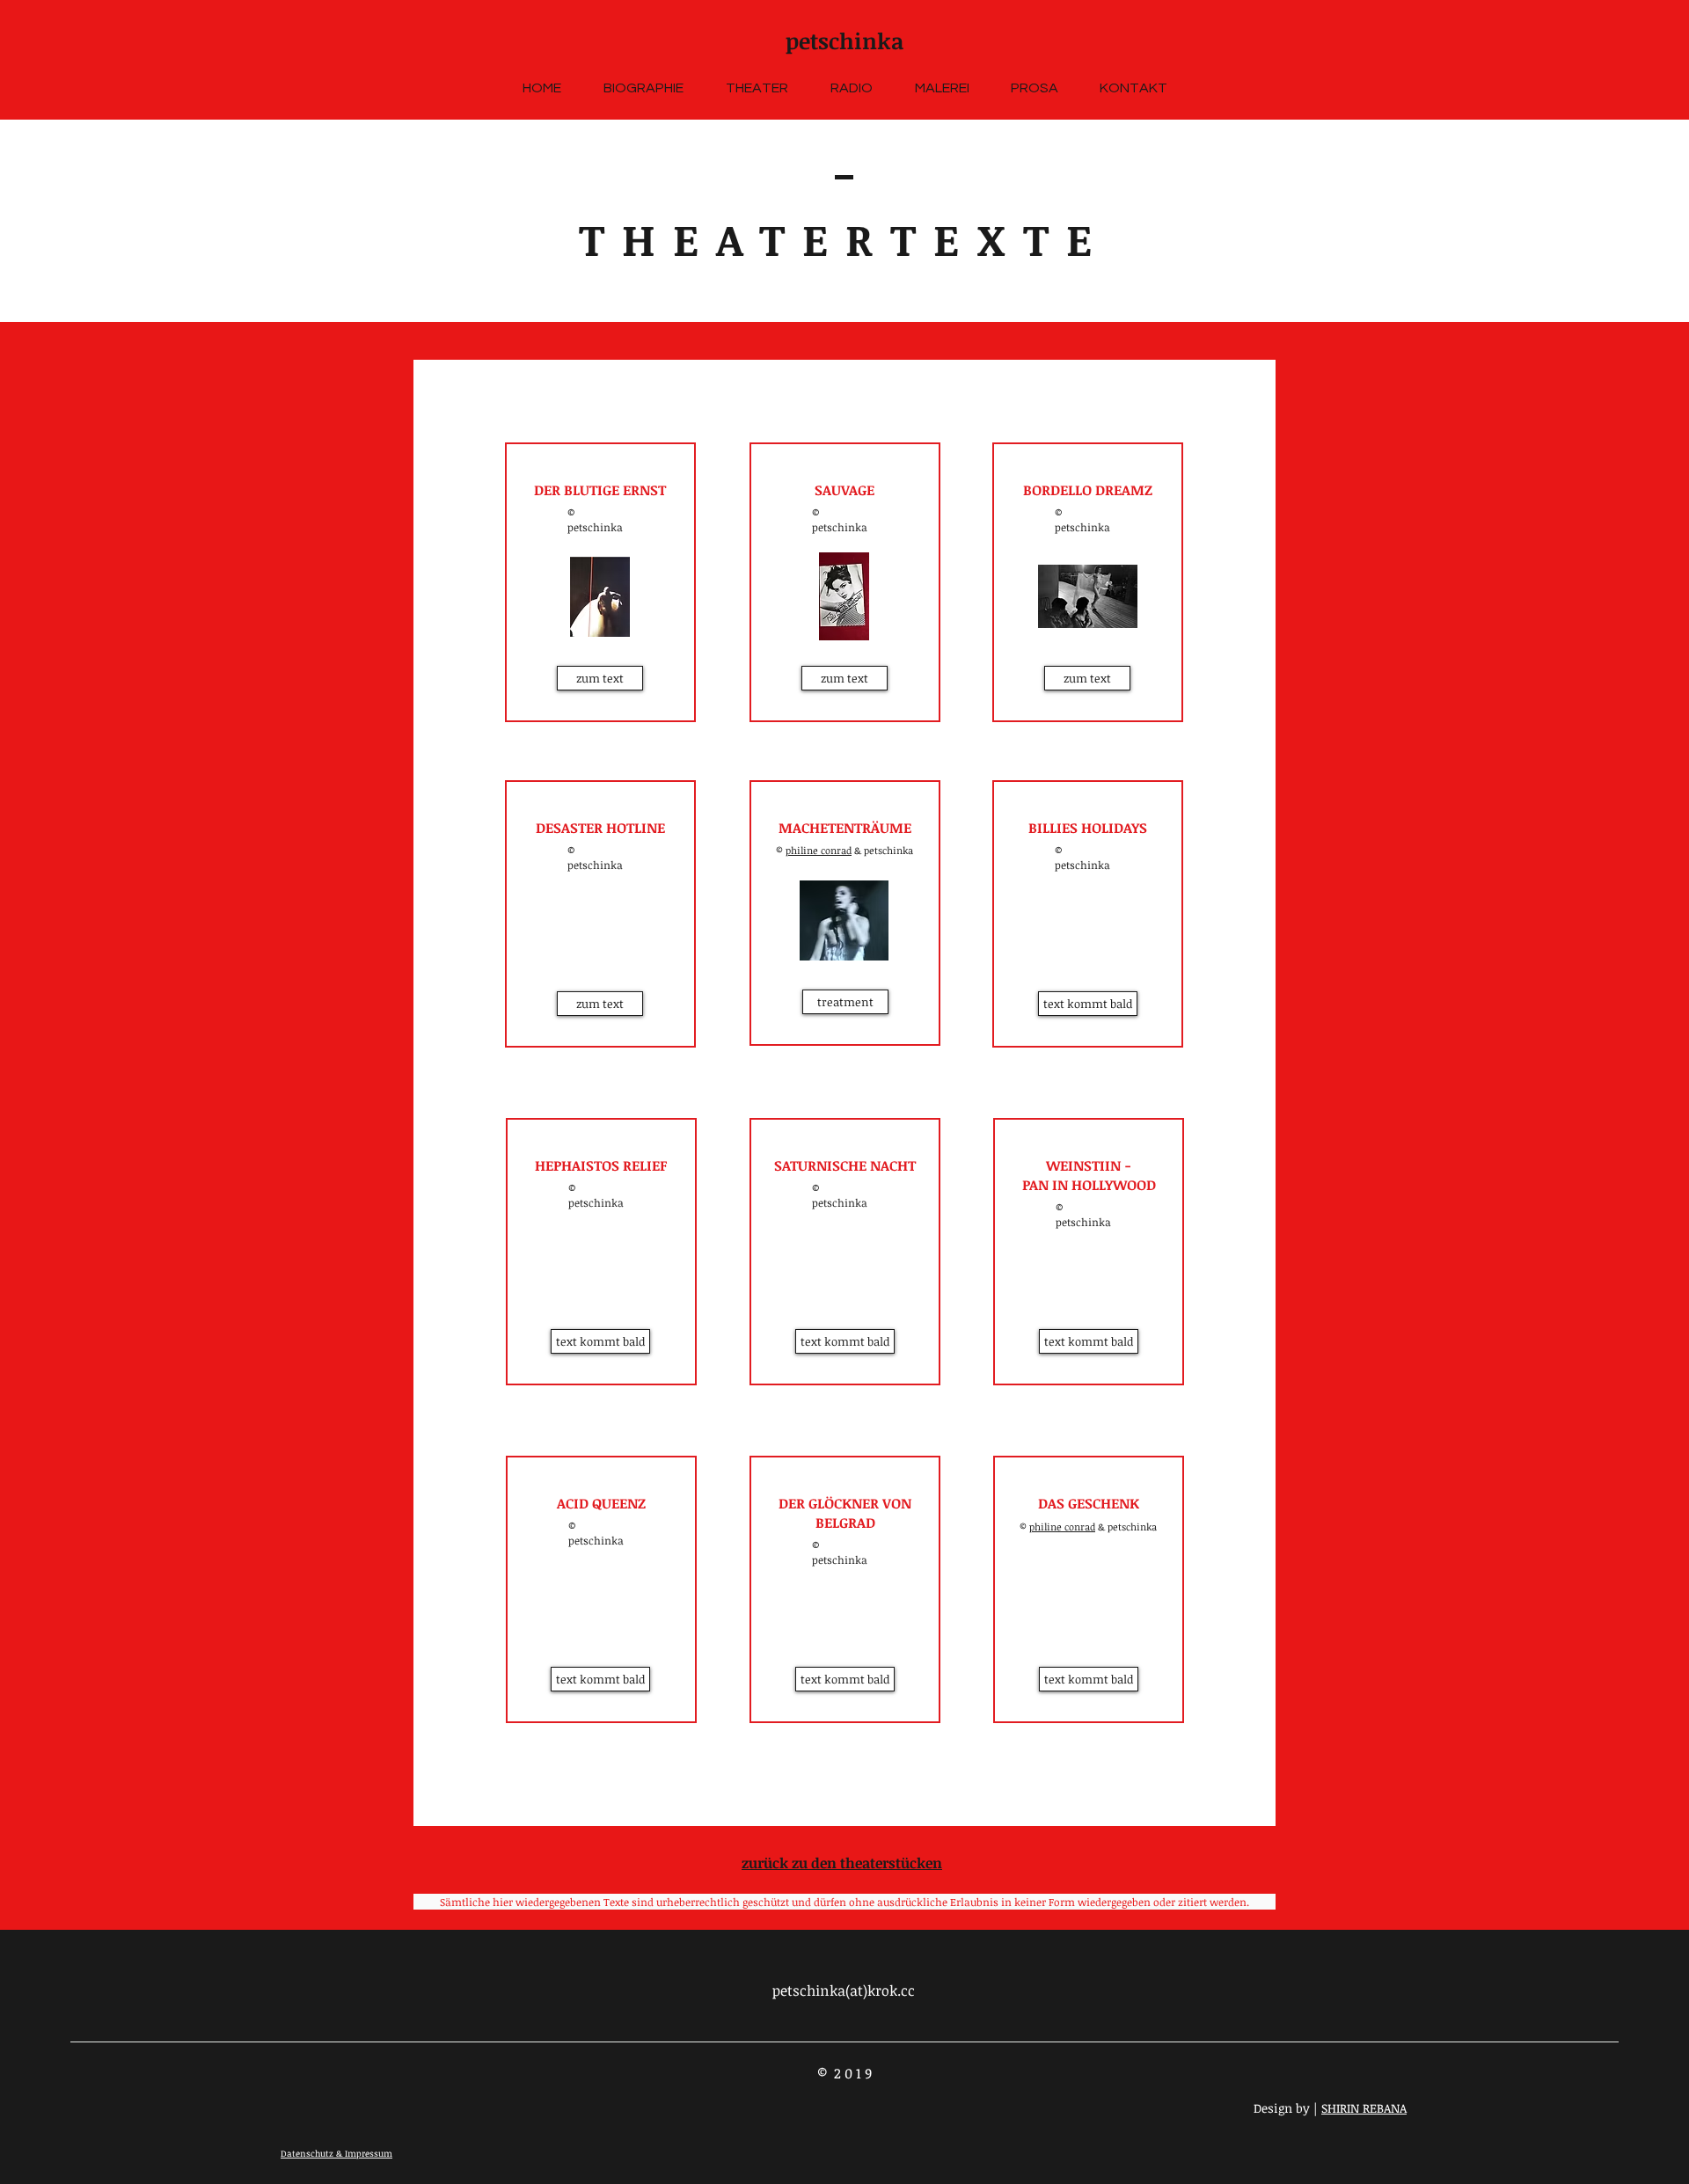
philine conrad (819, 850)
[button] (600, 1341)
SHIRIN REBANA (1364, 2108)
